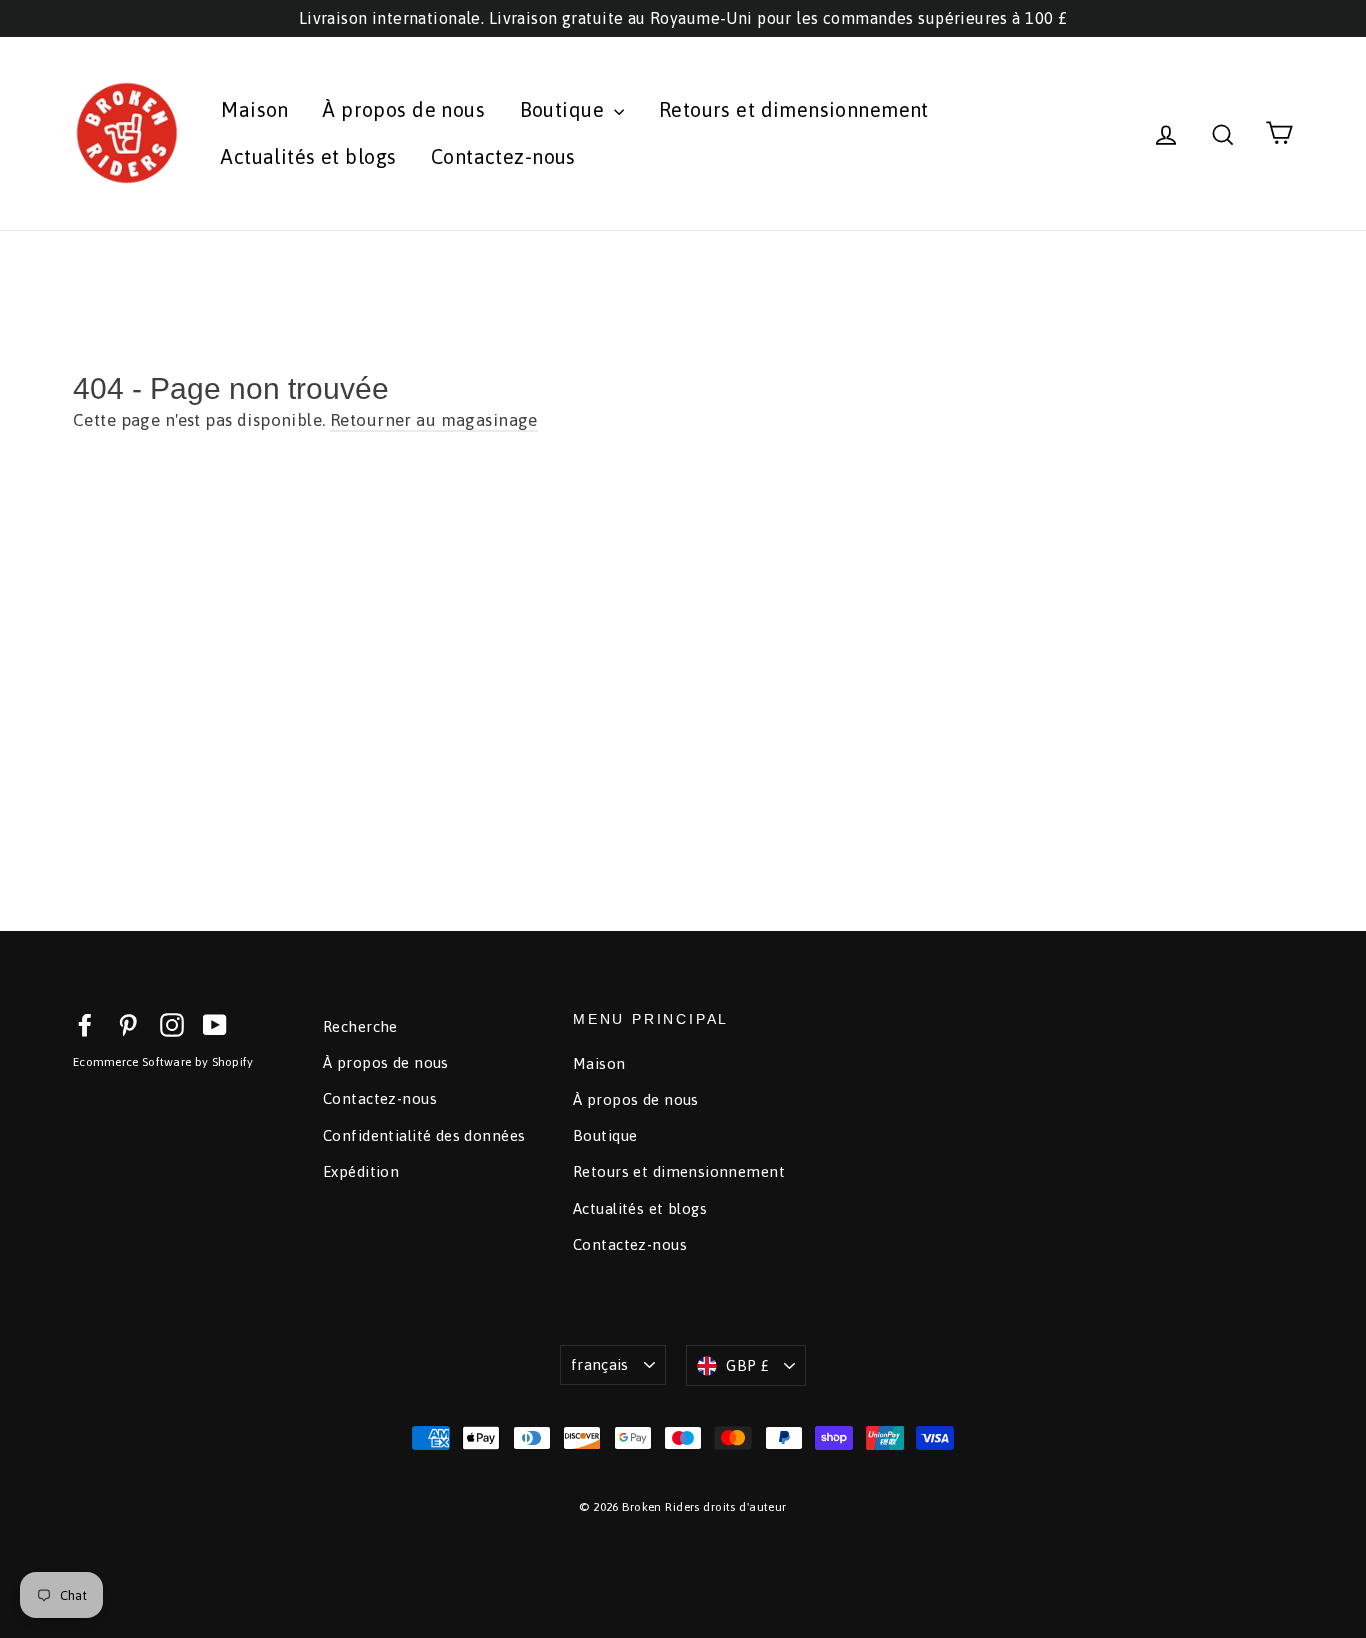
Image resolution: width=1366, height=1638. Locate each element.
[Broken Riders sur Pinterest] (128, 1024)
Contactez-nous (503, 156)
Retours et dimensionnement (794, 109)
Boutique (565, 109)
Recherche (360, 1026)
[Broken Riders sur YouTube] (215, 1024)
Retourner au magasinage (434, 420)
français (600, 1364)
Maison (255, 109)
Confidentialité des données (424, 1135)
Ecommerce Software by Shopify (163, 1062)
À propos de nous (404, 109)
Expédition (361, 1171)
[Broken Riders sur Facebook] (85, 1024)
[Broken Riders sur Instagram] (172, 1024)
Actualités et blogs (308, 156)
